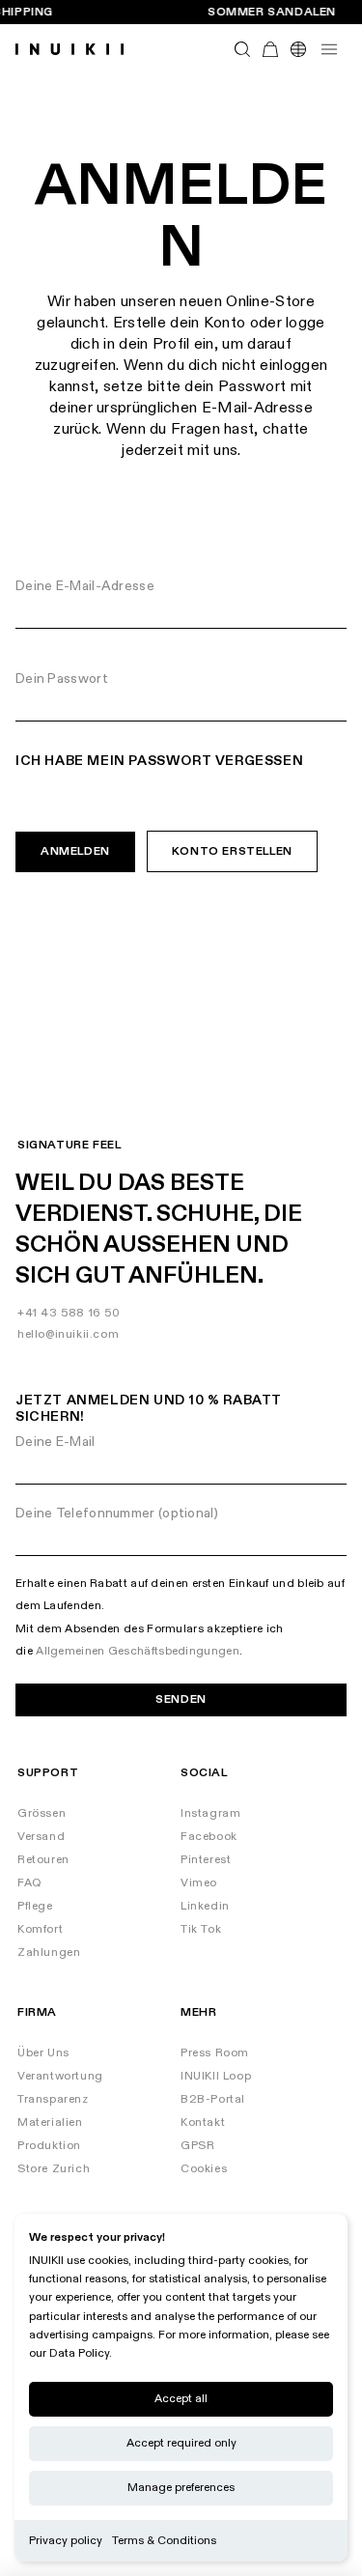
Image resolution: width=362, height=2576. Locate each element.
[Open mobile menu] (329, 49)
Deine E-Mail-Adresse (85, 586)
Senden (181, 1699)
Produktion (49, 2146)
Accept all (181, 2399)
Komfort (40, 1929)
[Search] (243, 50)
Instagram (210, 1813)
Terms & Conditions (164, 2541)
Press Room (215, 2053)
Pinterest (206, 1860)
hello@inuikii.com (68, 1334)
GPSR (197, 2146)
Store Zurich (54, 2169)
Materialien (50, 2123)
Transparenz (53, 2099)
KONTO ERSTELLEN (232, 851)
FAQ (30, 1883)
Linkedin (205, 1906)
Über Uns (43, 2053)
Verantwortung (60, 2076)
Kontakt (203, 2123)
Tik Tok (201, 1929)
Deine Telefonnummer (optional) (117, 1513)
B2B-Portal (213, 2099)
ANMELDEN (75, 851)
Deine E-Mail (56, 1442)
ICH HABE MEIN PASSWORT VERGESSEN (159, 761)
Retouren (43, 1860)
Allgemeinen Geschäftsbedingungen (138, 1651)
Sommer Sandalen (272, 13)
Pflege (35, 1906)
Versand (41, 1837)
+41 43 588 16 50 (69, 1313)
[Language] (298, 50)
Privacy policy (66, 2541)
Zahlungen (49, 1953)
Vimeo (199, 1883)
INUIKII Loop (216, 2076)
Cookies (204, 2169)
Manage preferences (181, 2488)
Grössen (42, 1813)
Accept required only (181, 2443)
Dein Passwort (62, 679)
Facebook (209, 1837)
